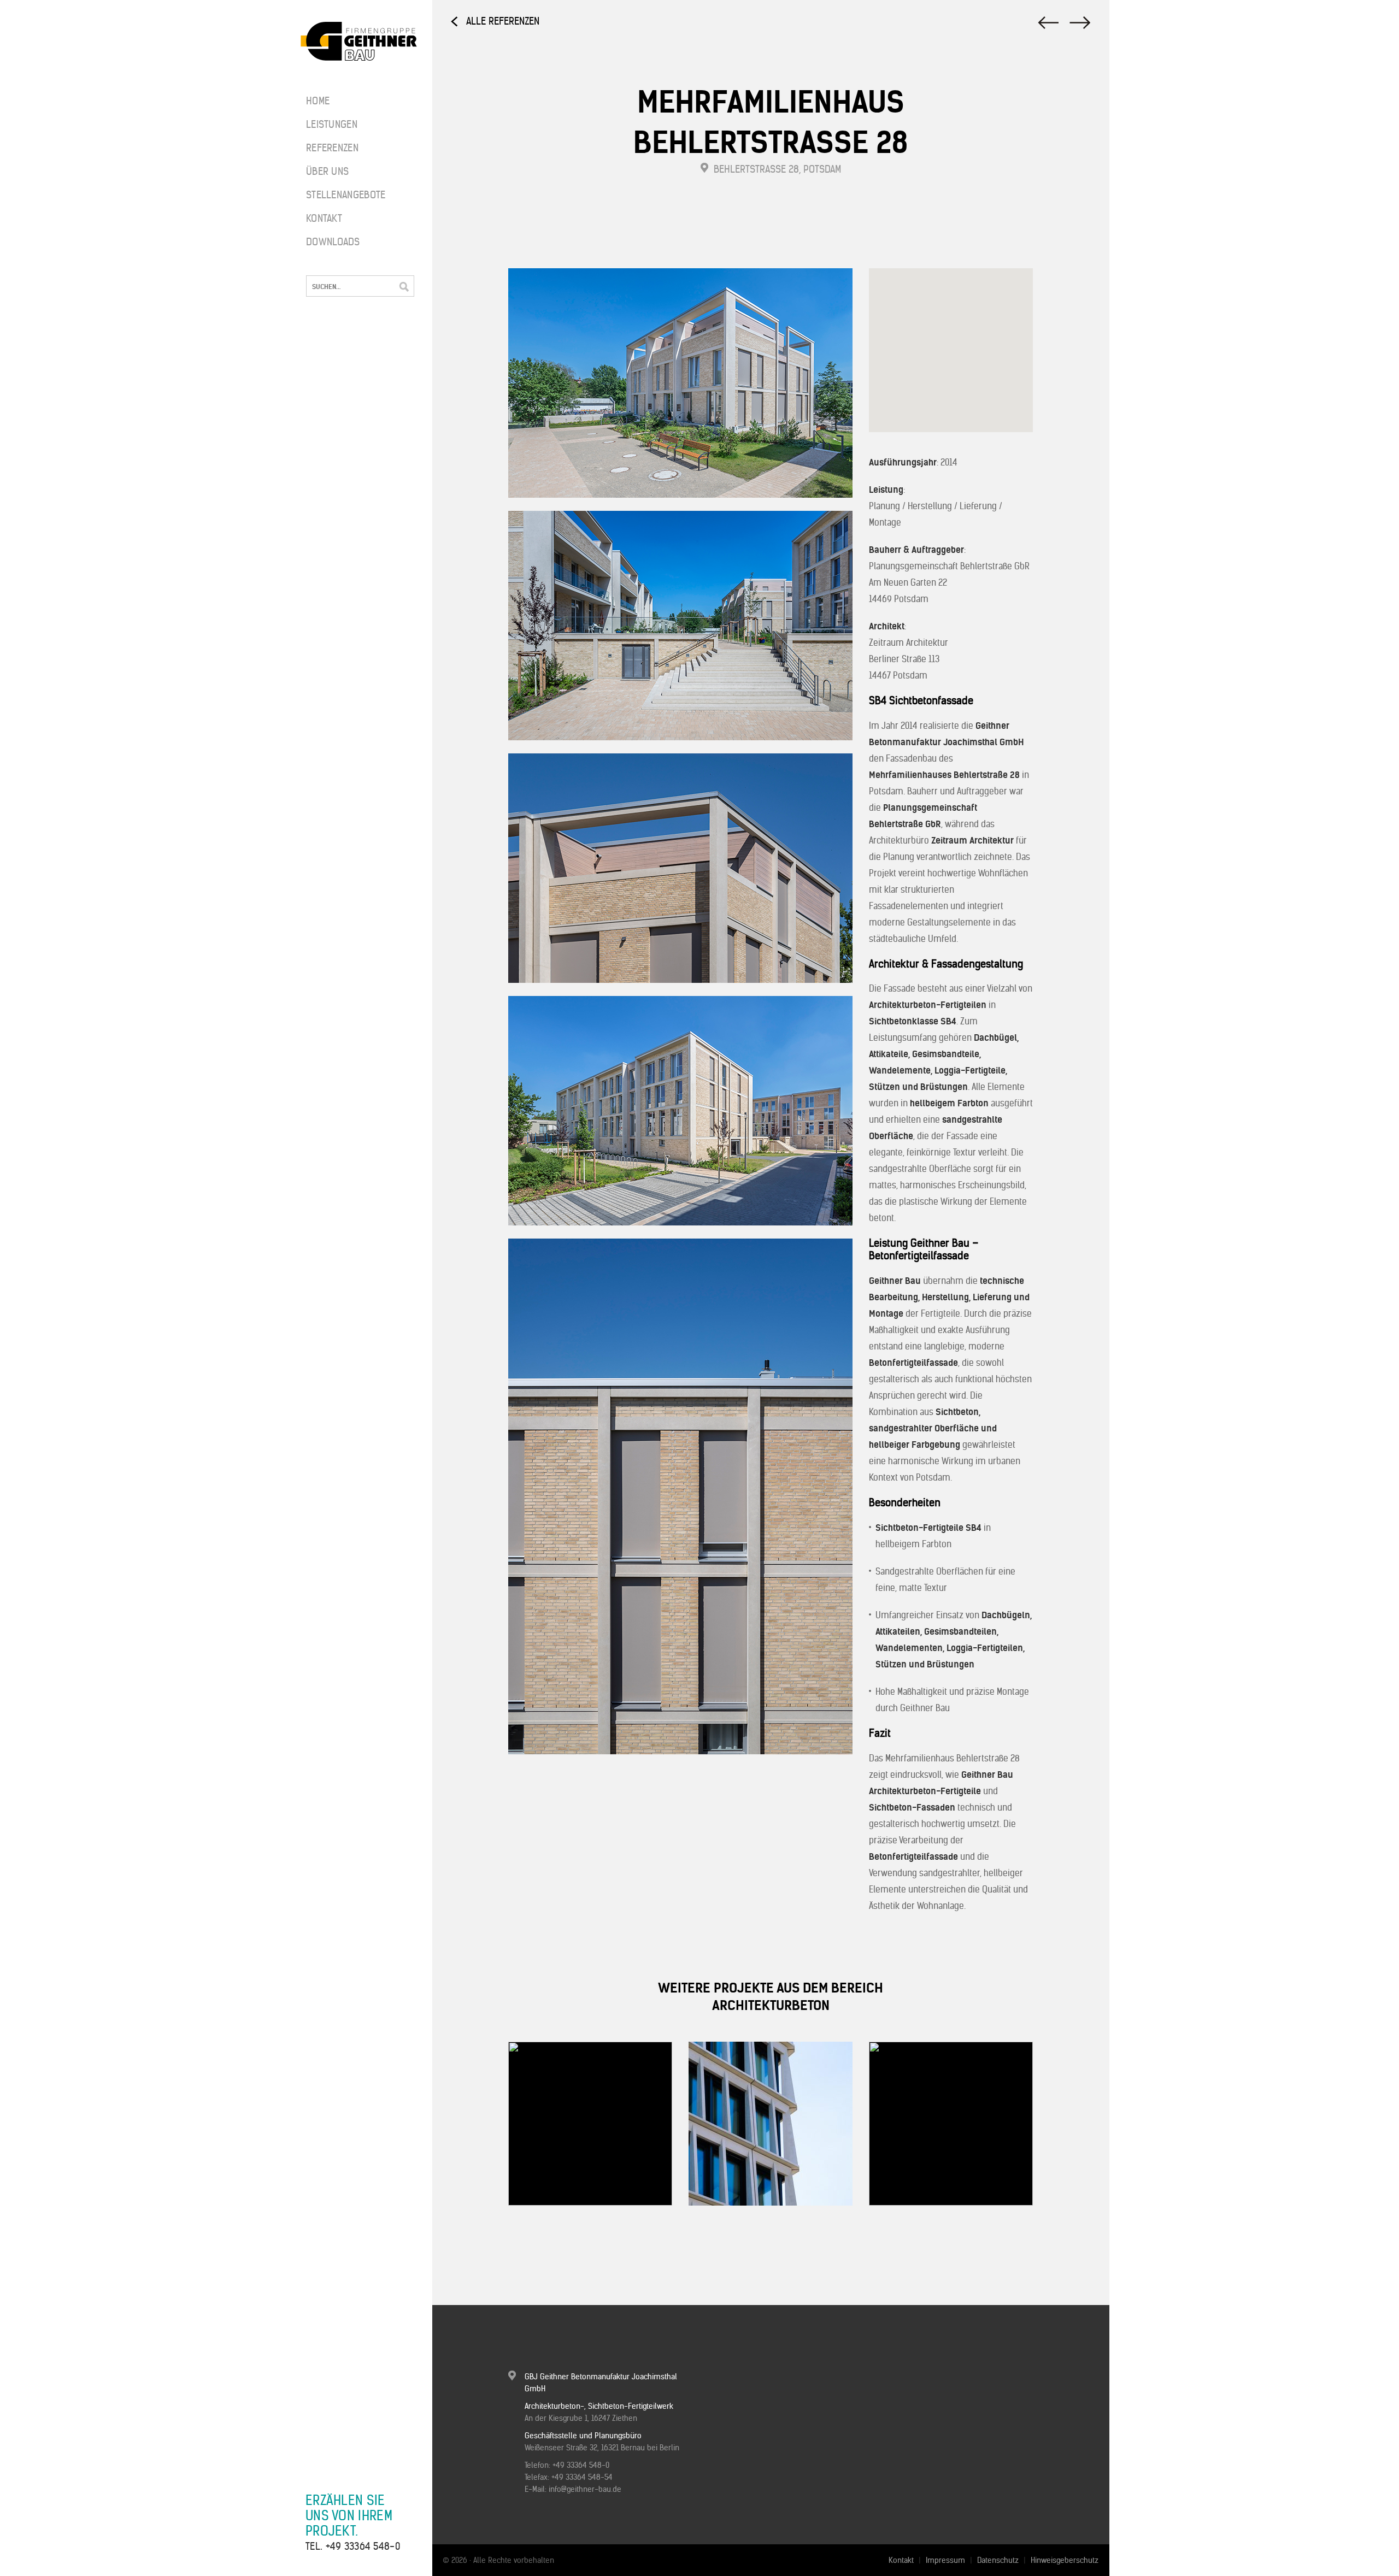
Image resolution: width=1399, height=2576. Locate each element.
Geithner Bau (359, 42)
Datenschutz (998, 2560)
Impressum (945, 2560)
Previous (522, 2236)
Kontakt (324, 218)
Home (318, 101)
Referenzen (332, 148)
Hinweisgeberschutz (1065, 2560)
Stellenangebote (339, 195)
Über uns (327, 171)
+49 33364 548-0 (363, 2546)
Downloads (333, 242)
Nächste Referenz (1047, 23)
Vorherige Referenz (1081, 23)
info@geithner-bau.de (585, 2489)
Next (551, 2236)
